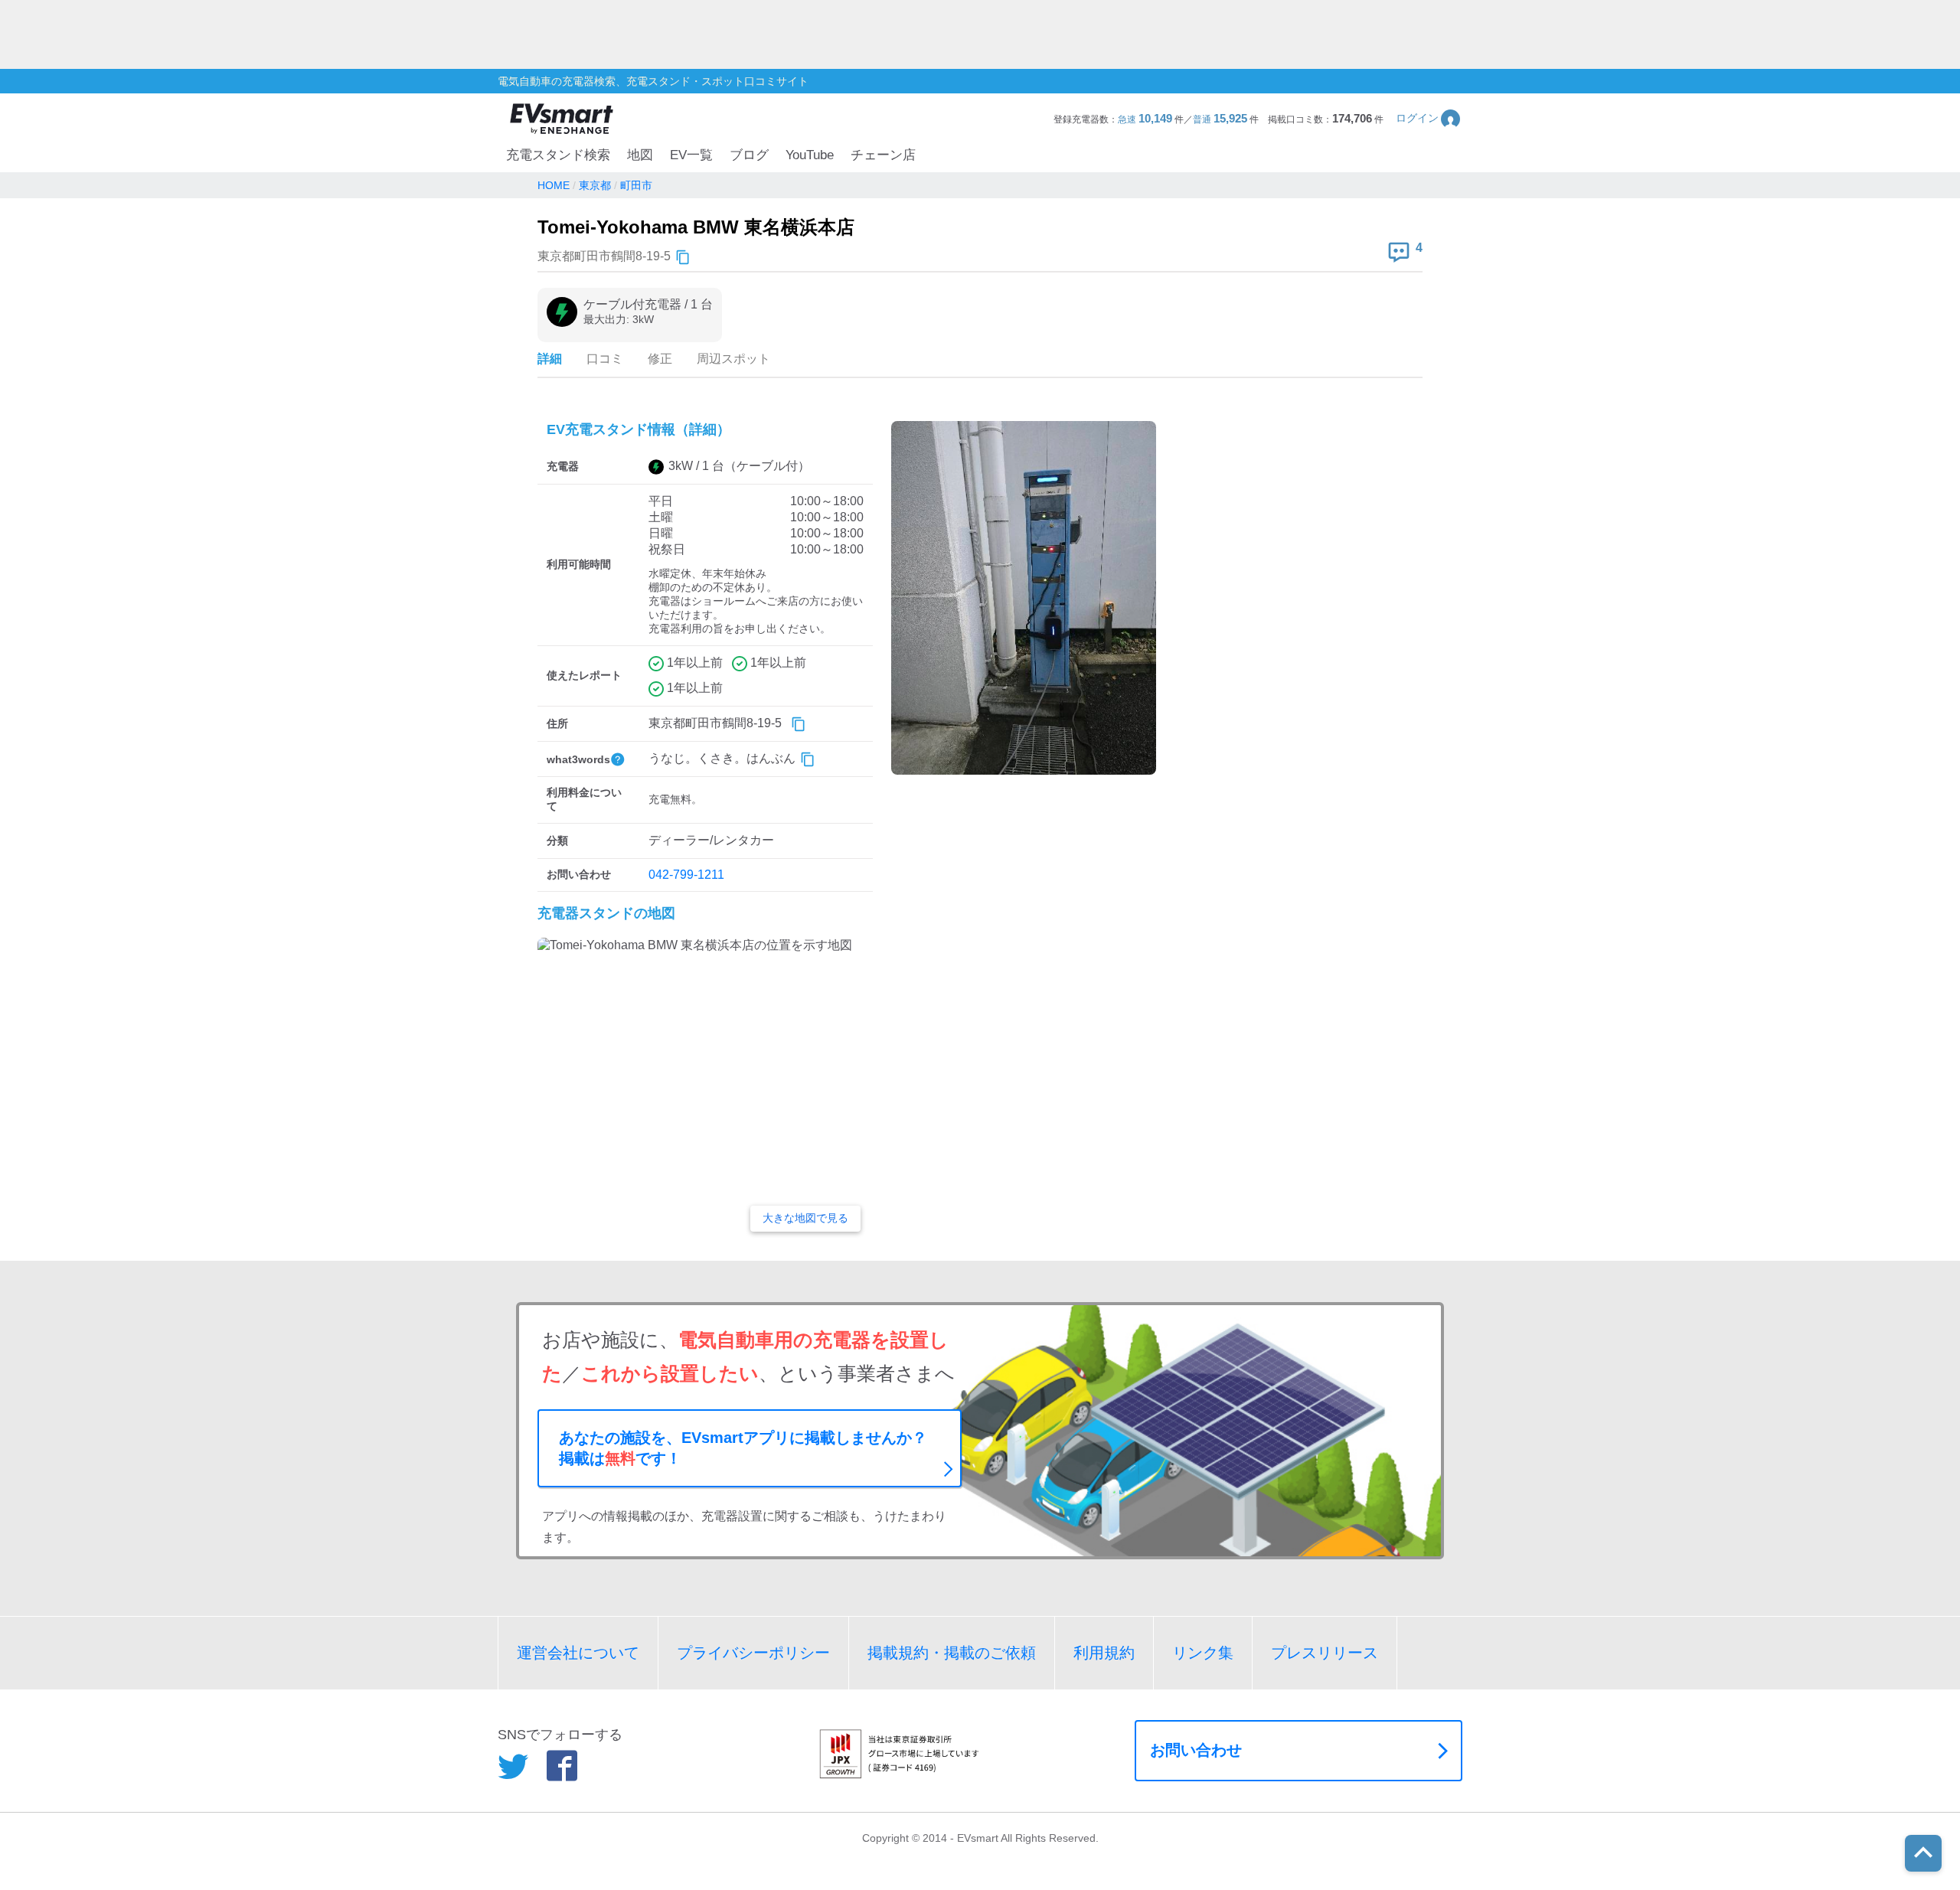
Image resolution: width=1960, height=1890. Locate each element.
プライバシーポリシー (753, 1653)
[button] (1429, 118)
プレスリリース (1325, 1653)
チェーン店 (883, 155)
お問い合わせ (1196, 1750)
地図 (640, 155)
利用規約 (1104, 1653)
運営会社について (578, 1653)
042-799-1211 (686, 875)
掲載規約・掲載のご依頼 (952, 1653)
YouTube (810, 155)
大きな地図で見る (805, 1218)
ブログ (749, 155)
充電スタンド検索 (558, 155)
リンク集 (1203, 1653)
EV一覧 (691, 155)
